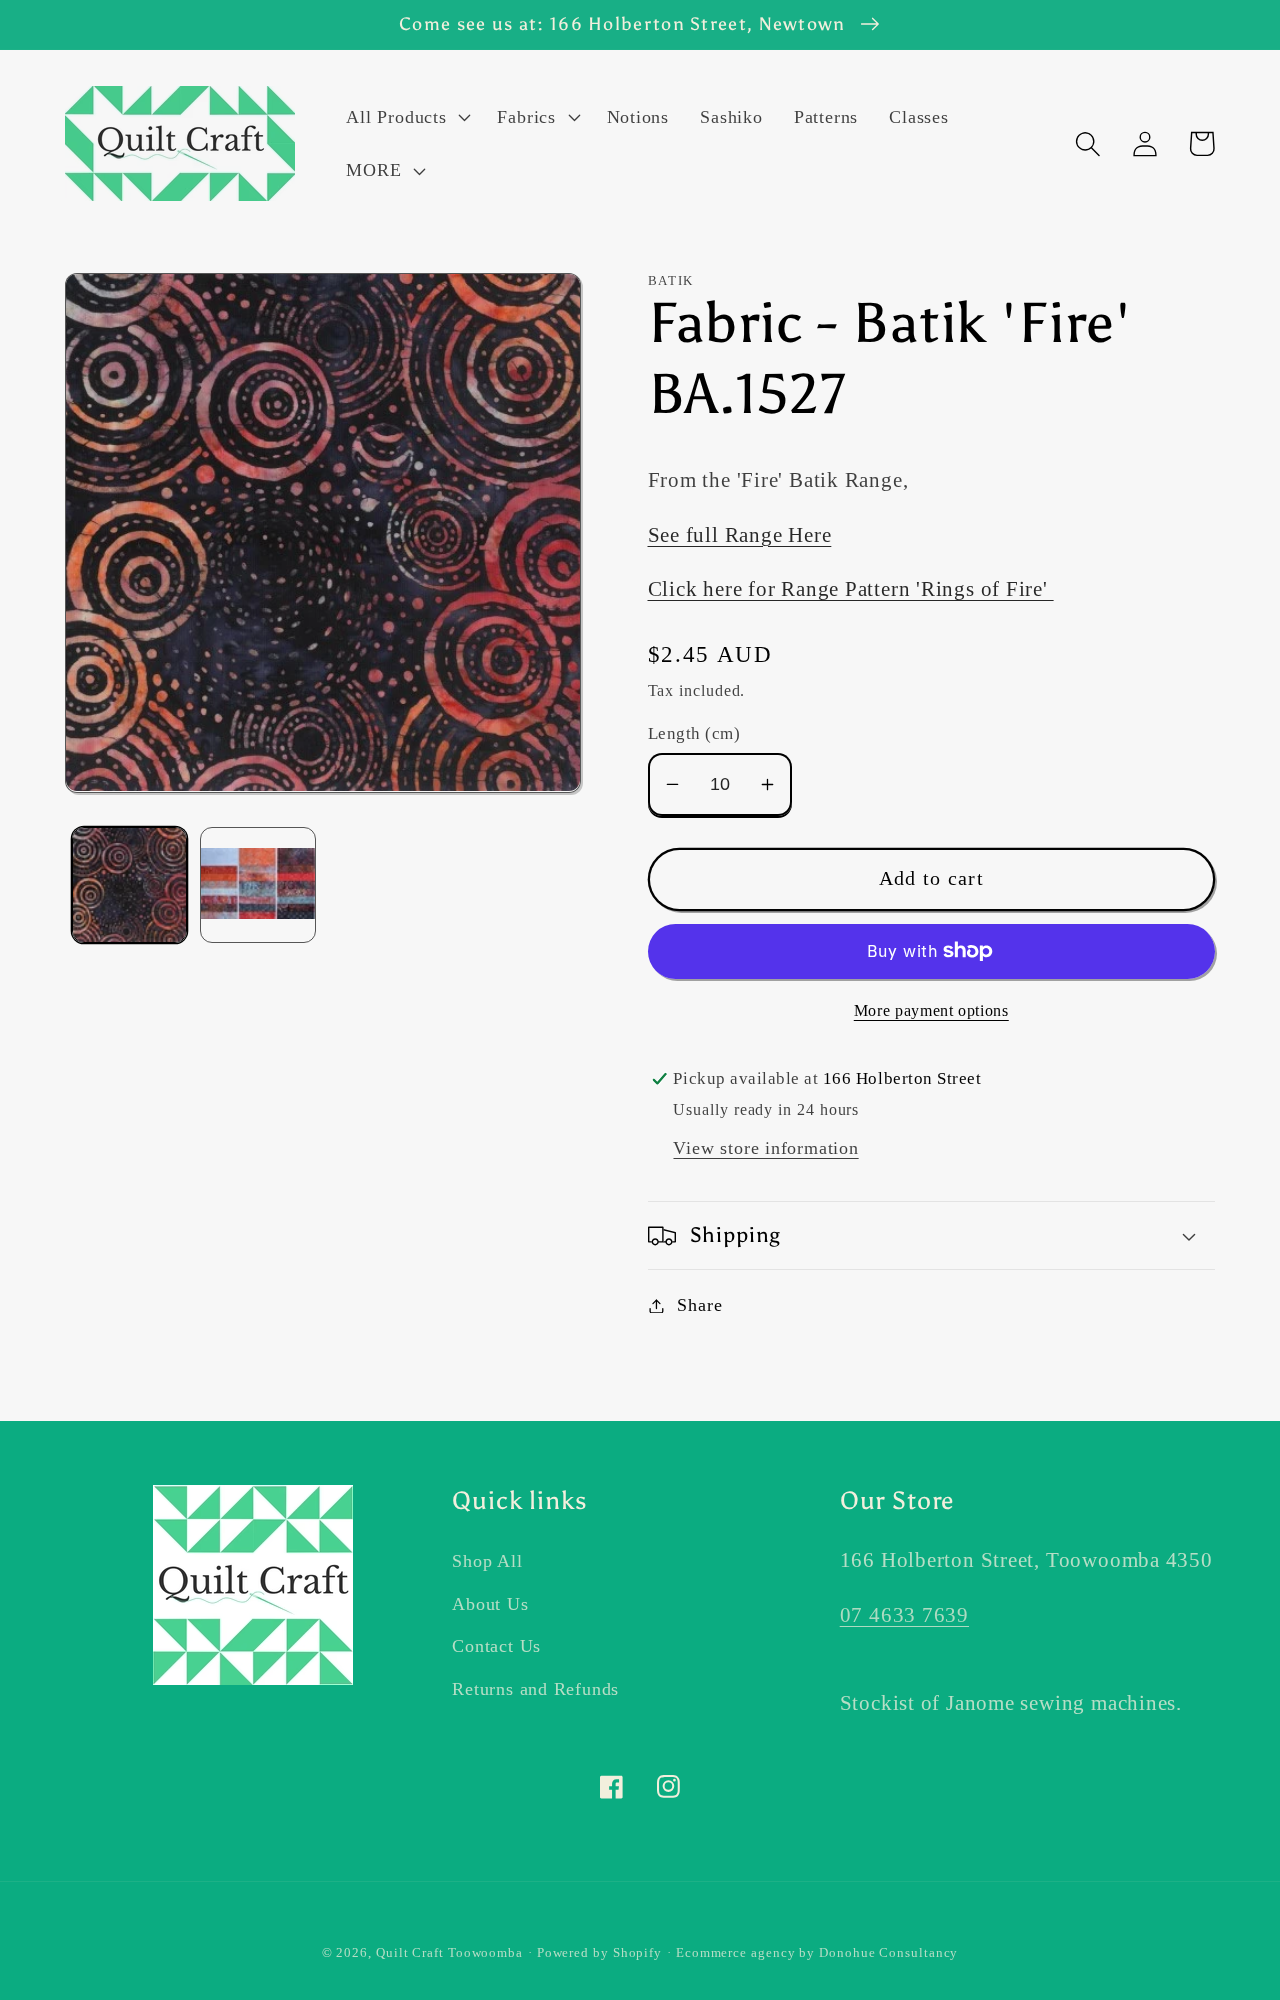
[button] (406, 117)
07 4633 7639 (904, 1614)
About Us (490, 1604)
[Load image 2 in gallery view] (258, 885)
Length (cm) (694, 733)
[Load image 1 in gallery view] (130, 885)
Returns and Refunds (535, 1689)
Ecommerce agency (736, 1952)
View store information (765, 1148)
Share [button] (699, 1305)
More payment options (931, 1010)
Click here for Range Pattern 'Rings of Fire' (851, 588)
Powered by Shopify (599, 1952)
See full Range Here (740, 534)
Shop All (487, 1561)
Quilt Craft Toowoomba (449, 1952)
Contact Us (496, 1646)
